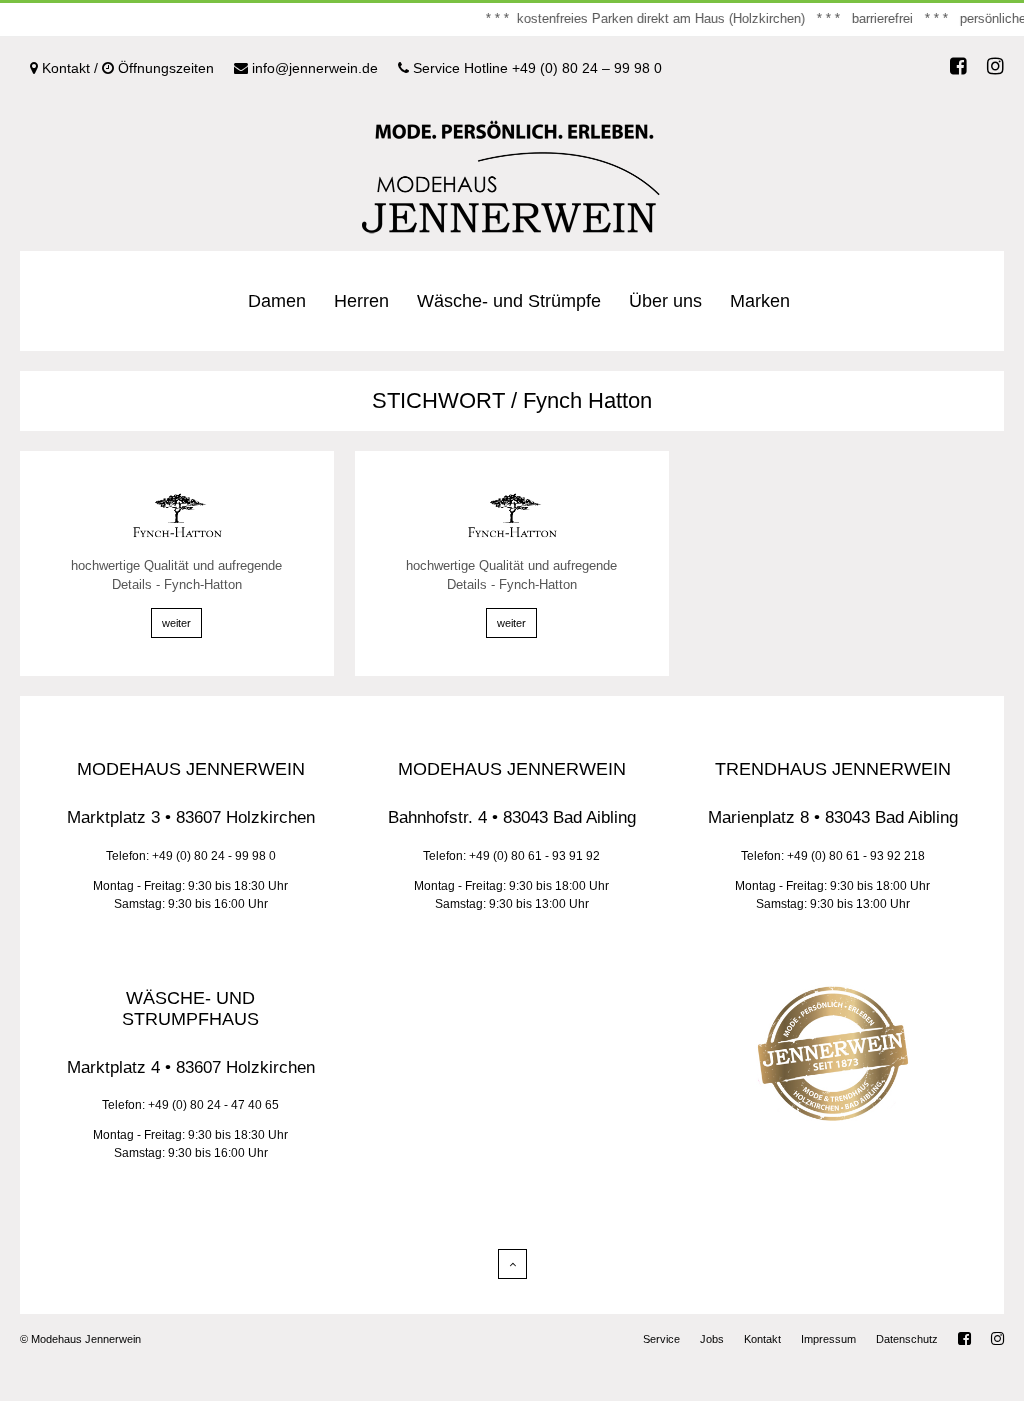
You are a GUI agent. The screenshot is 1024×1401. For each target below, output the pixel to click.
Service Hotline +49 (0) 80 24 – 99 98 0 (535, 68)
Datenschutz (907, 1339)
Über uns (665, 301)
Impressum (828, 1339)
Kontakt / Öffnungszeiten (126, 68)
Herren (361, 301)
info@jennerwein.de (313, 68)
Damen (277, 301)
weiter (176, 623)
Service (661, 1339)
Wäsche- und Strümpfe (509, 301)
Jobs (712, 1339)
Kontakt (762, 1339)
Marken (760, 301)
